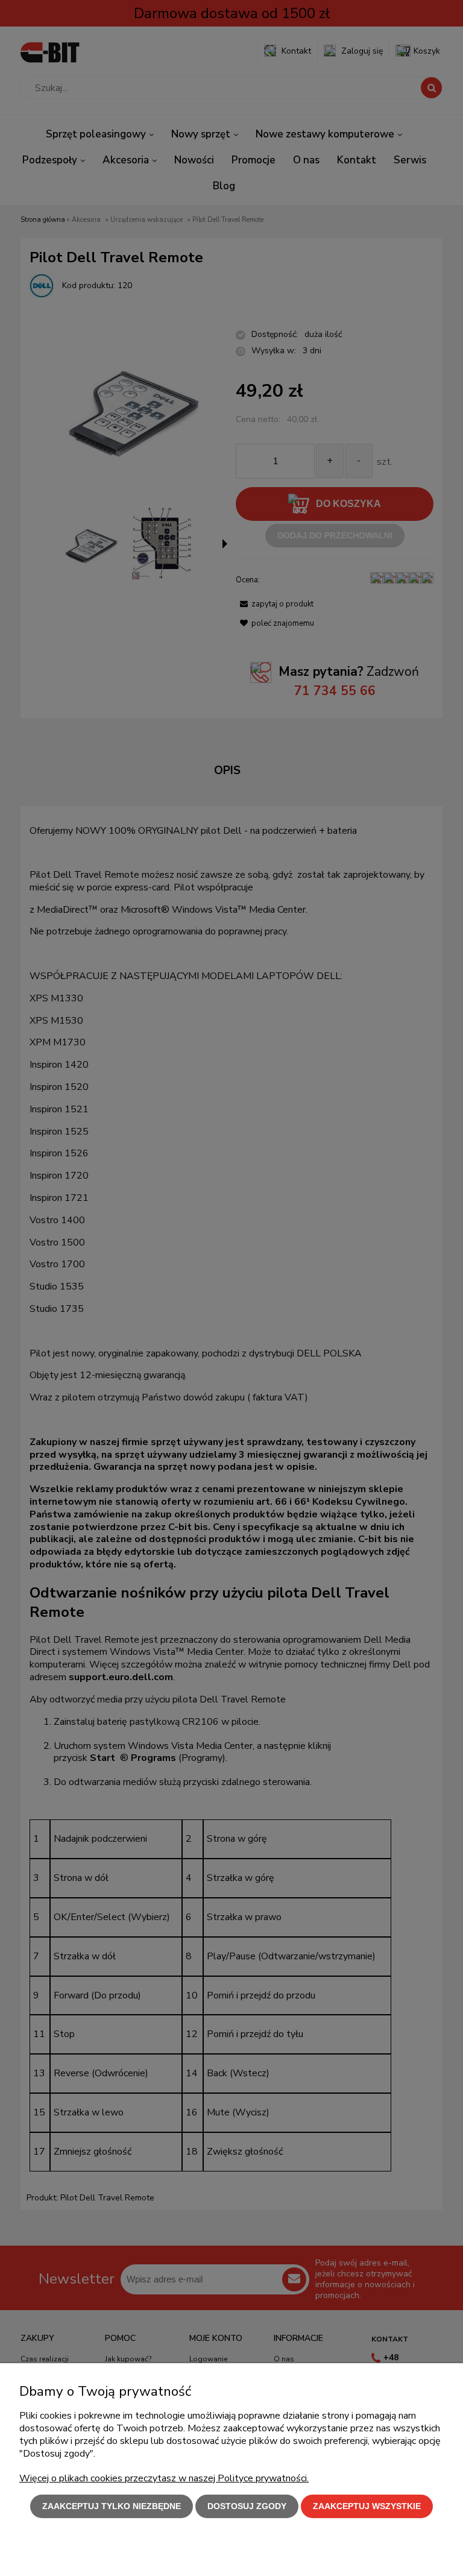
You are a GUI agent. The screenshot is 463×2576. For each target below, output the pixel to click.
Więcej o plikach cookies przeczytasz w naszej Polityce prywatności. (164, 2478)
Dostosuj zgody (247, 2506)
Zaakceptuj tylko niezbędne (112, 2506)
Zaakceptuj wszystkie (367, 2506)
